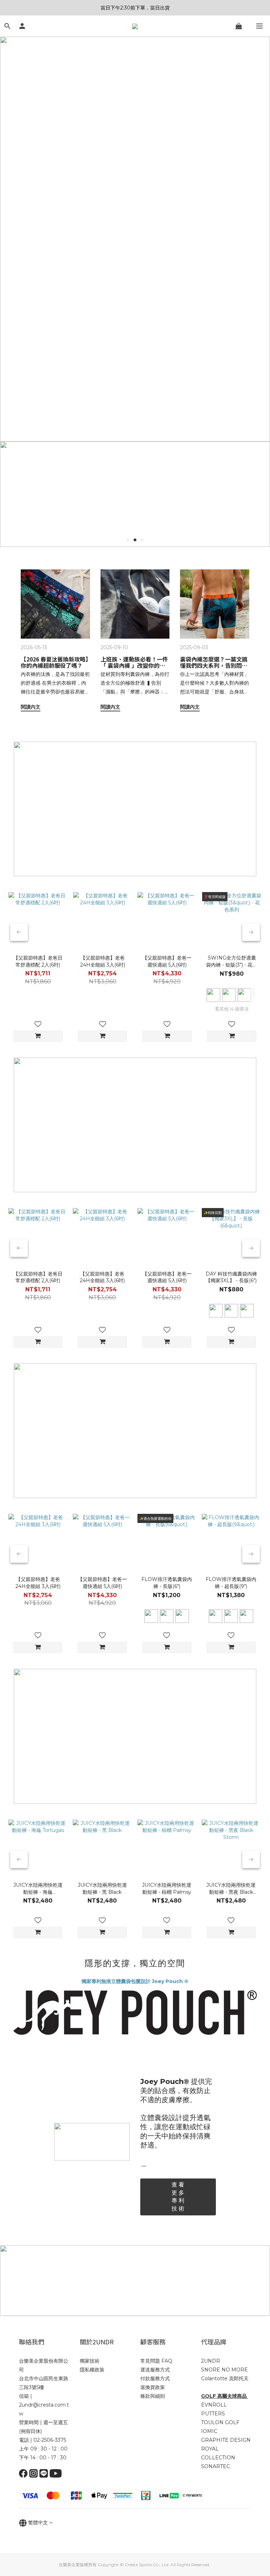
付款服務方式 (155, 2378)
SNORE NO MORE (224, 2370)
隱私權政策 (92, 2370)
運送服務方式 (155, 2370)
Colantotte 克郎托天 (225, 2378)
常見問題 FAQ (156, 2361)
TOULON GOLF (220, 2422)
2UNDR (211, 2361)
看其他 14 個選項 (232, 1009)
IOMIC (209, 2431)
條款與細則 (153, 2396)
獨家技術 (90, 2361)
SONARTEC (216, 2466)
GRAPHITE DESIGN (226, 2440)
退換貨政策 (153, 2387)
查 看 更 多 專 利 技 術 (178, 2197)
